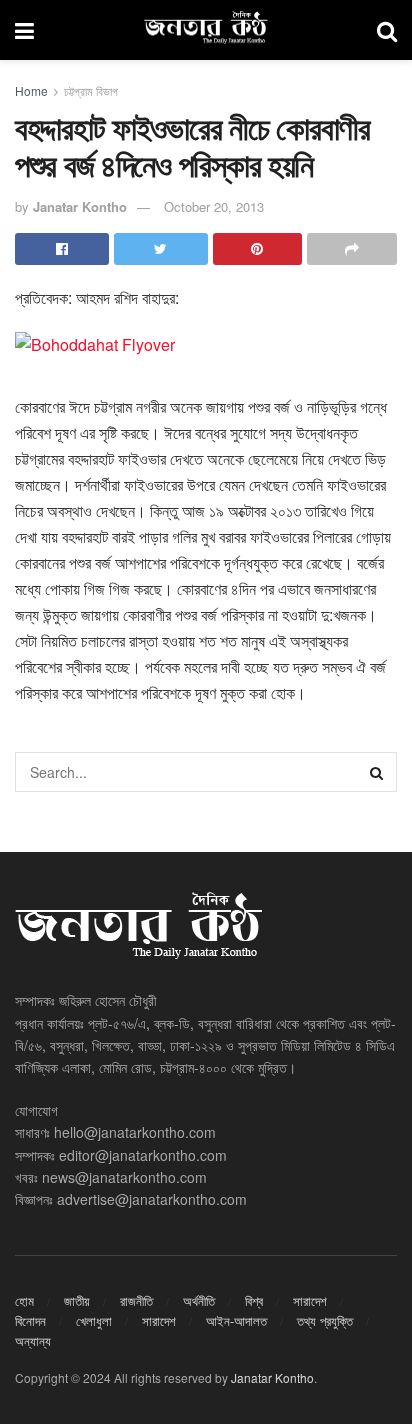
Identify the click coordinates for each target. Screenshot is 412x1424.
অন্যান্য (33, 1340)
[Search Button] (377, 772)
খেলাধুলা (94, 1320)
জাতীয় (77, 1300)
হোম (24, 1300)
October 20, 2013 (214, 206)
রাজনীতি (136, 1300)
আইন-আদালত (236, 1320)
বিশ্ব (254, 1300)
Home (31, 90)
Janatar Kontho (80, 206)
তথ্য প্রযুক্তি (325, 1320)
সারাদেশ (310, 1300)
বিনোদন (30, 1320)
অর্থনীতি (199, 1300)
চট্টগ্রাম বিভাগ (91, 90)
